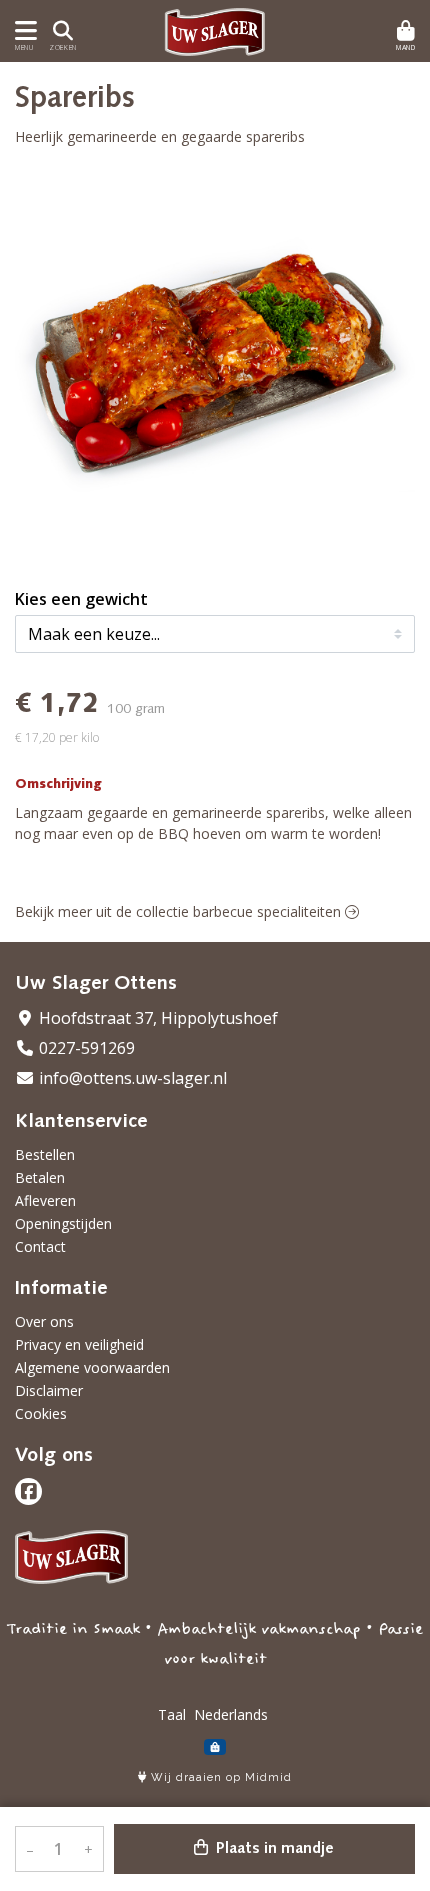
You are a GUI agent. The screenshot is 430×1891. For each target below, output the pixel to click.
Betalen (40, 1177)
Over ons (44, 1321)
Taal (172, 1714)
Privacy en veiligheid (79, 1344)
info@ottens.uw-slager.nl (131, 1078)
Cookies (41, 1413)
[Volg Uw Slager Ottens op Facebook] (28, 1491)
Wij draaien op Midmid (219, 1777)
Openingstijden (63, 1223)
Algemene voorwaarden (92, 1367)
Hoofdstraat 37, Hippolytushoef (156, 1018)
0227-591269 (85, 1048)
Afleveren (45, 1200)
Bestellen (45, 1154)
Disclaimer (49, 1390)
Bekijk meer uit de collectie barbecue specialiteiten (180, 911)
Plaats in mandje (273, 1849)
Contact (40, 1246)
